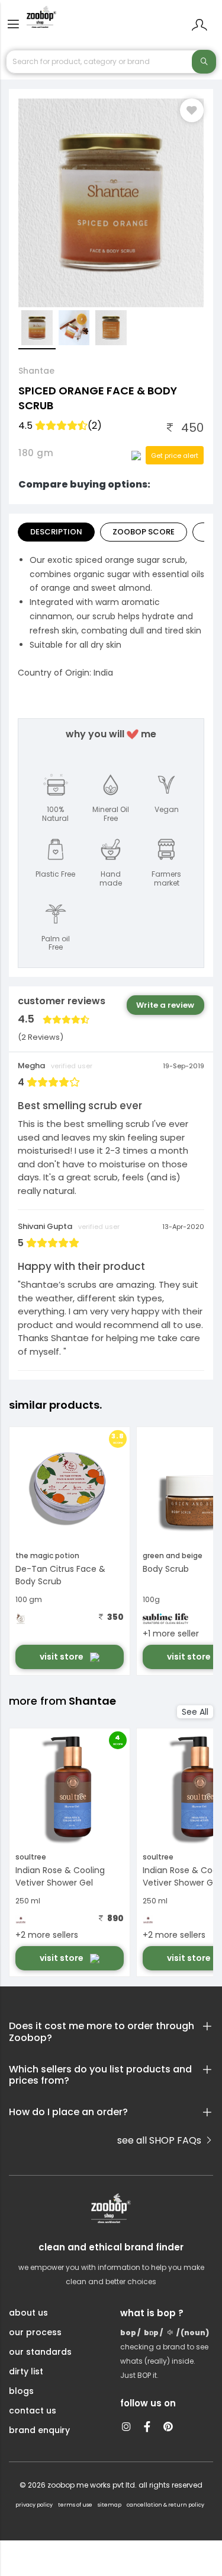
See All (195, 1712)
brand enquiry (39, 2430)
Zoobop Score (144, 532)
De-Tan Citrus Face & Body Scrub (60, 1575)
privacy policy (34, 2505)
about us (28, 2313)
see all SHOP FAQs (160, 2140)
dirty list (26, 2371)
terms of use (75, 2505)
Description (56, 532)
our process (35, 2332)
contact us (33, 2411)
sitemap (110, 2505)
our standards (40, 2352)
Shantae (36, 371)
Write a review (165, 1005)
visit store (62, 1657)
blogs (21, 2391)
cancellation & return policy (165, 2505)
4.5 (60, 426)
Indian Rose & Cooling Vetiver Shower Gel (60, 1876)
